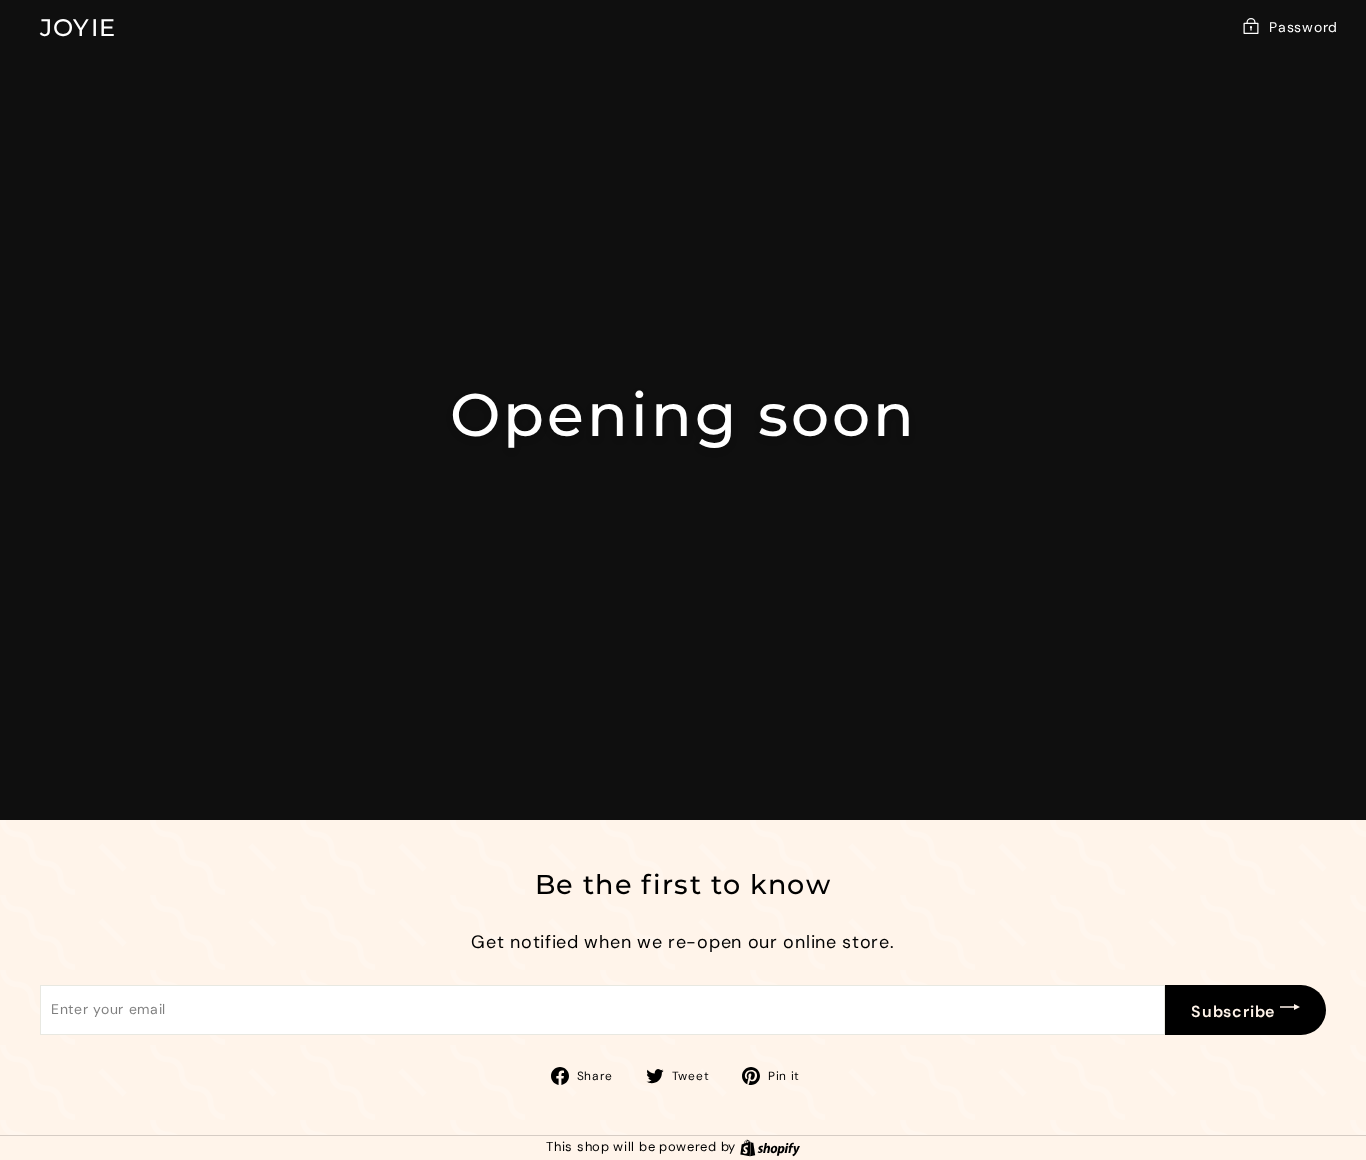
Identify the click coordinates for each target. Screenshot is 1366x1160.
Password (1303, 27)
